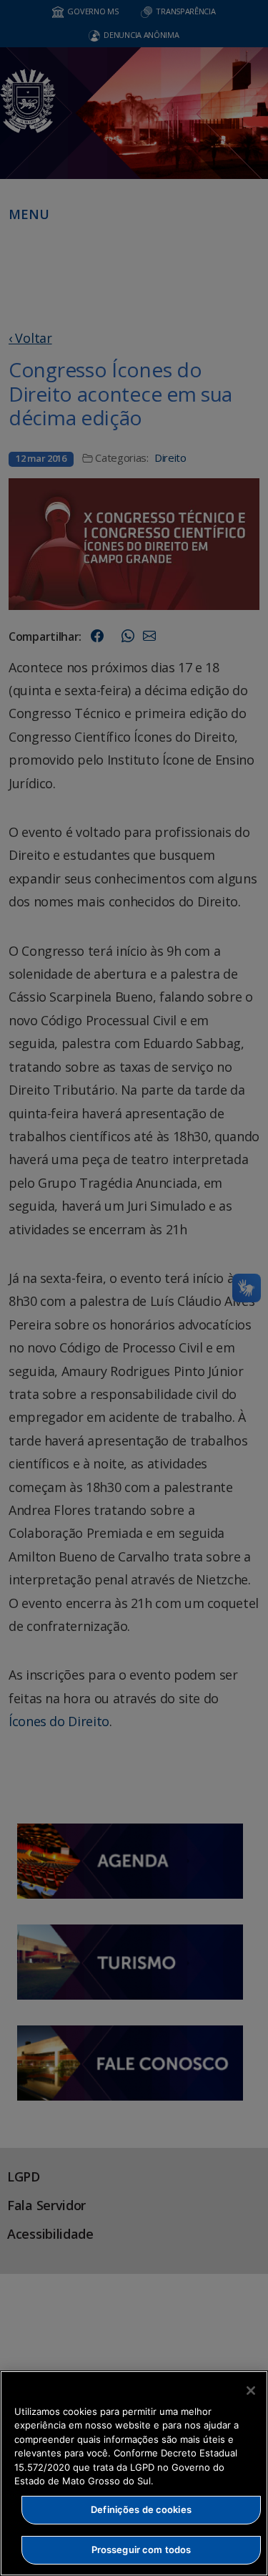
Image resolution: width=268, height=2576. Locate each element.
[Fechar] (251, 2391)
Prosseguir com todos (142, 2550)
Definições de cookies (141, 2509)
